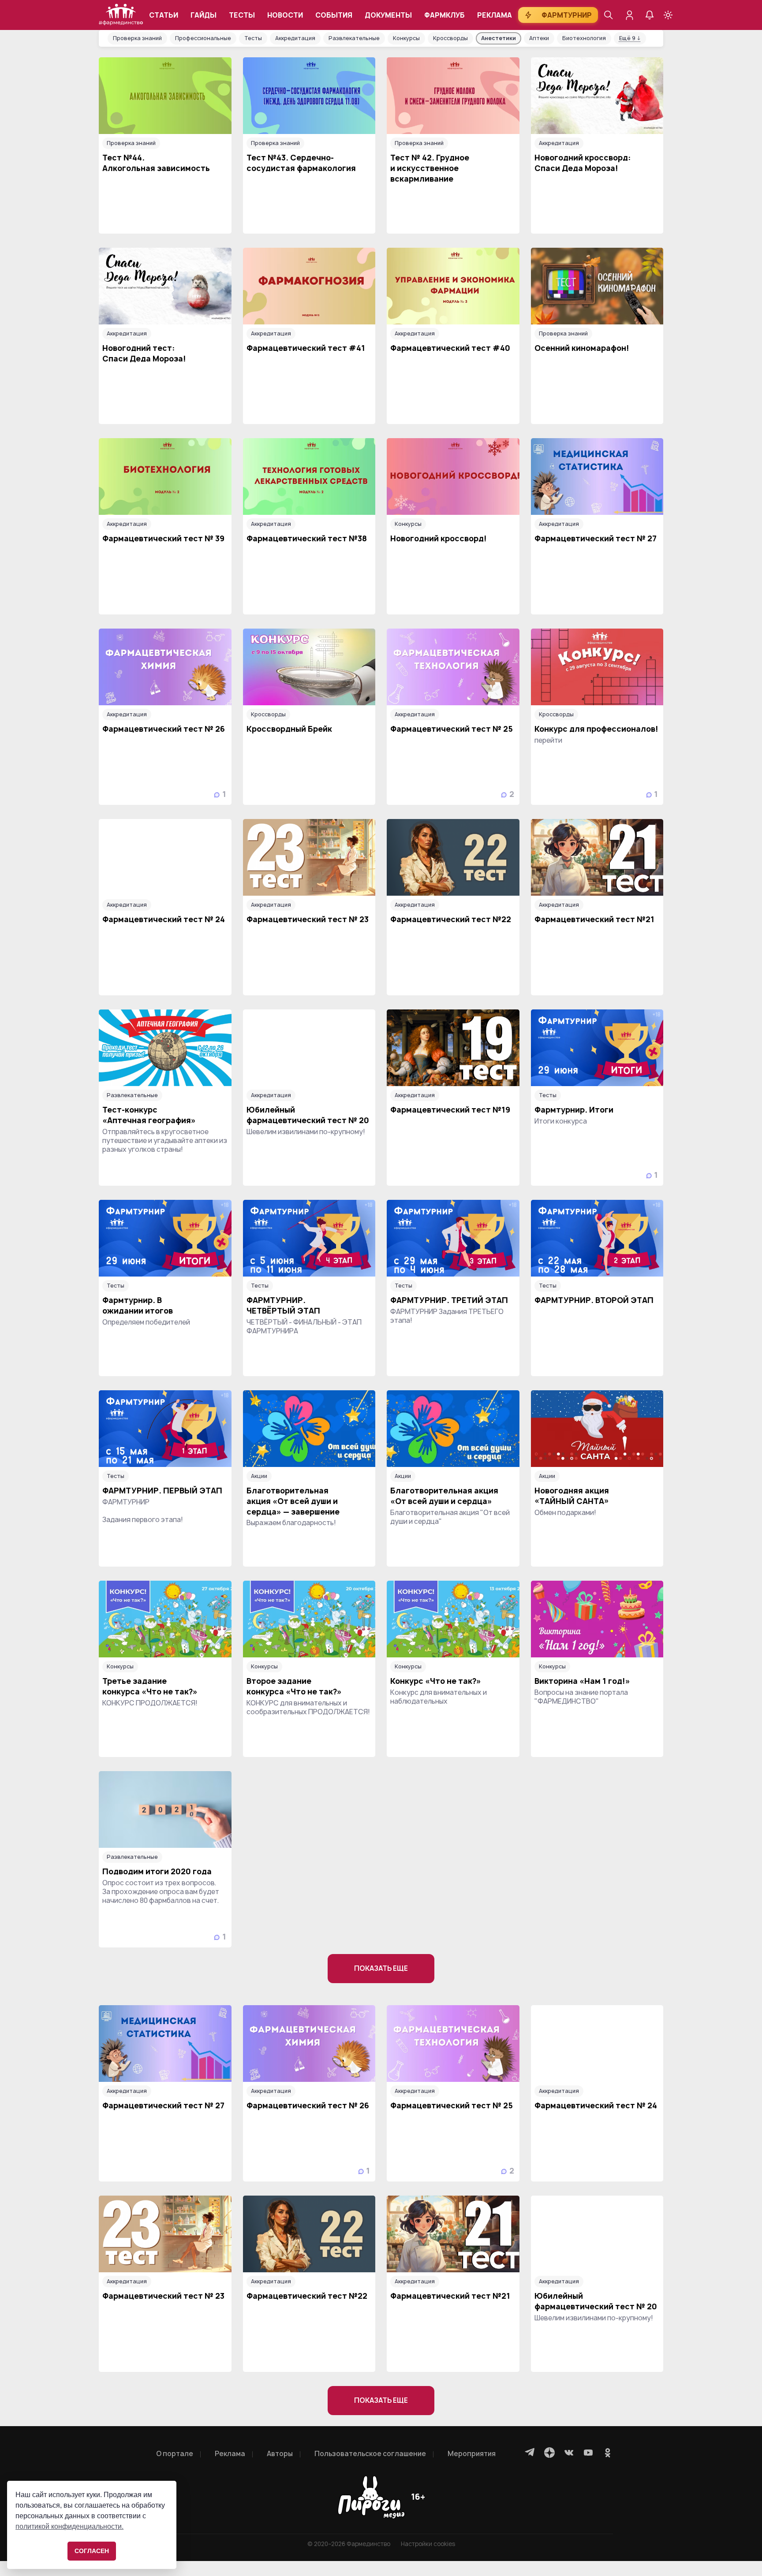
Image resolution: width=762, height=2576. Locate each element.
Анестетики (499, 38)
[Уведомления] (650, 15)
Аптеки (539, 38)
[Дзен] (549, 2453)
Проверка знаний (137, 38)
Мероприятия (472, 2454)
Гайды (204, 15)
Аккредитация (295, 38)
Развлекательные (354, 38)
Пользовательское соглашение (370, 2454)
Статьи (164, 15)
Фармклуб (444, 15)
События (334, 15)
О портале (175, 2454)
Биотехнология (584, 38)
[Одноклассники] (608, 2453)
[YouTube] (588, 2453)
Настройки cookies (428, 2544)
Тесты (242, 15)
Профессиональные (203, 38)
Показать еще (381, 1968)
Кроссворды (450, 38)
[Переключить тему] (668, 15)
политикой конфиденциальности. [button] (69, 2526)
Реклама (495, 15)
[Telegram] (530, 2453)
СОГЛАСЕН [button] (92, 2551)
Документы (388, 15)
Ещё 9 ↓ (630, 38)
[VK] (569, 2453)
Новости (285, 15)
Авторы (280, 2454)
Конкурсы (406, 38)
